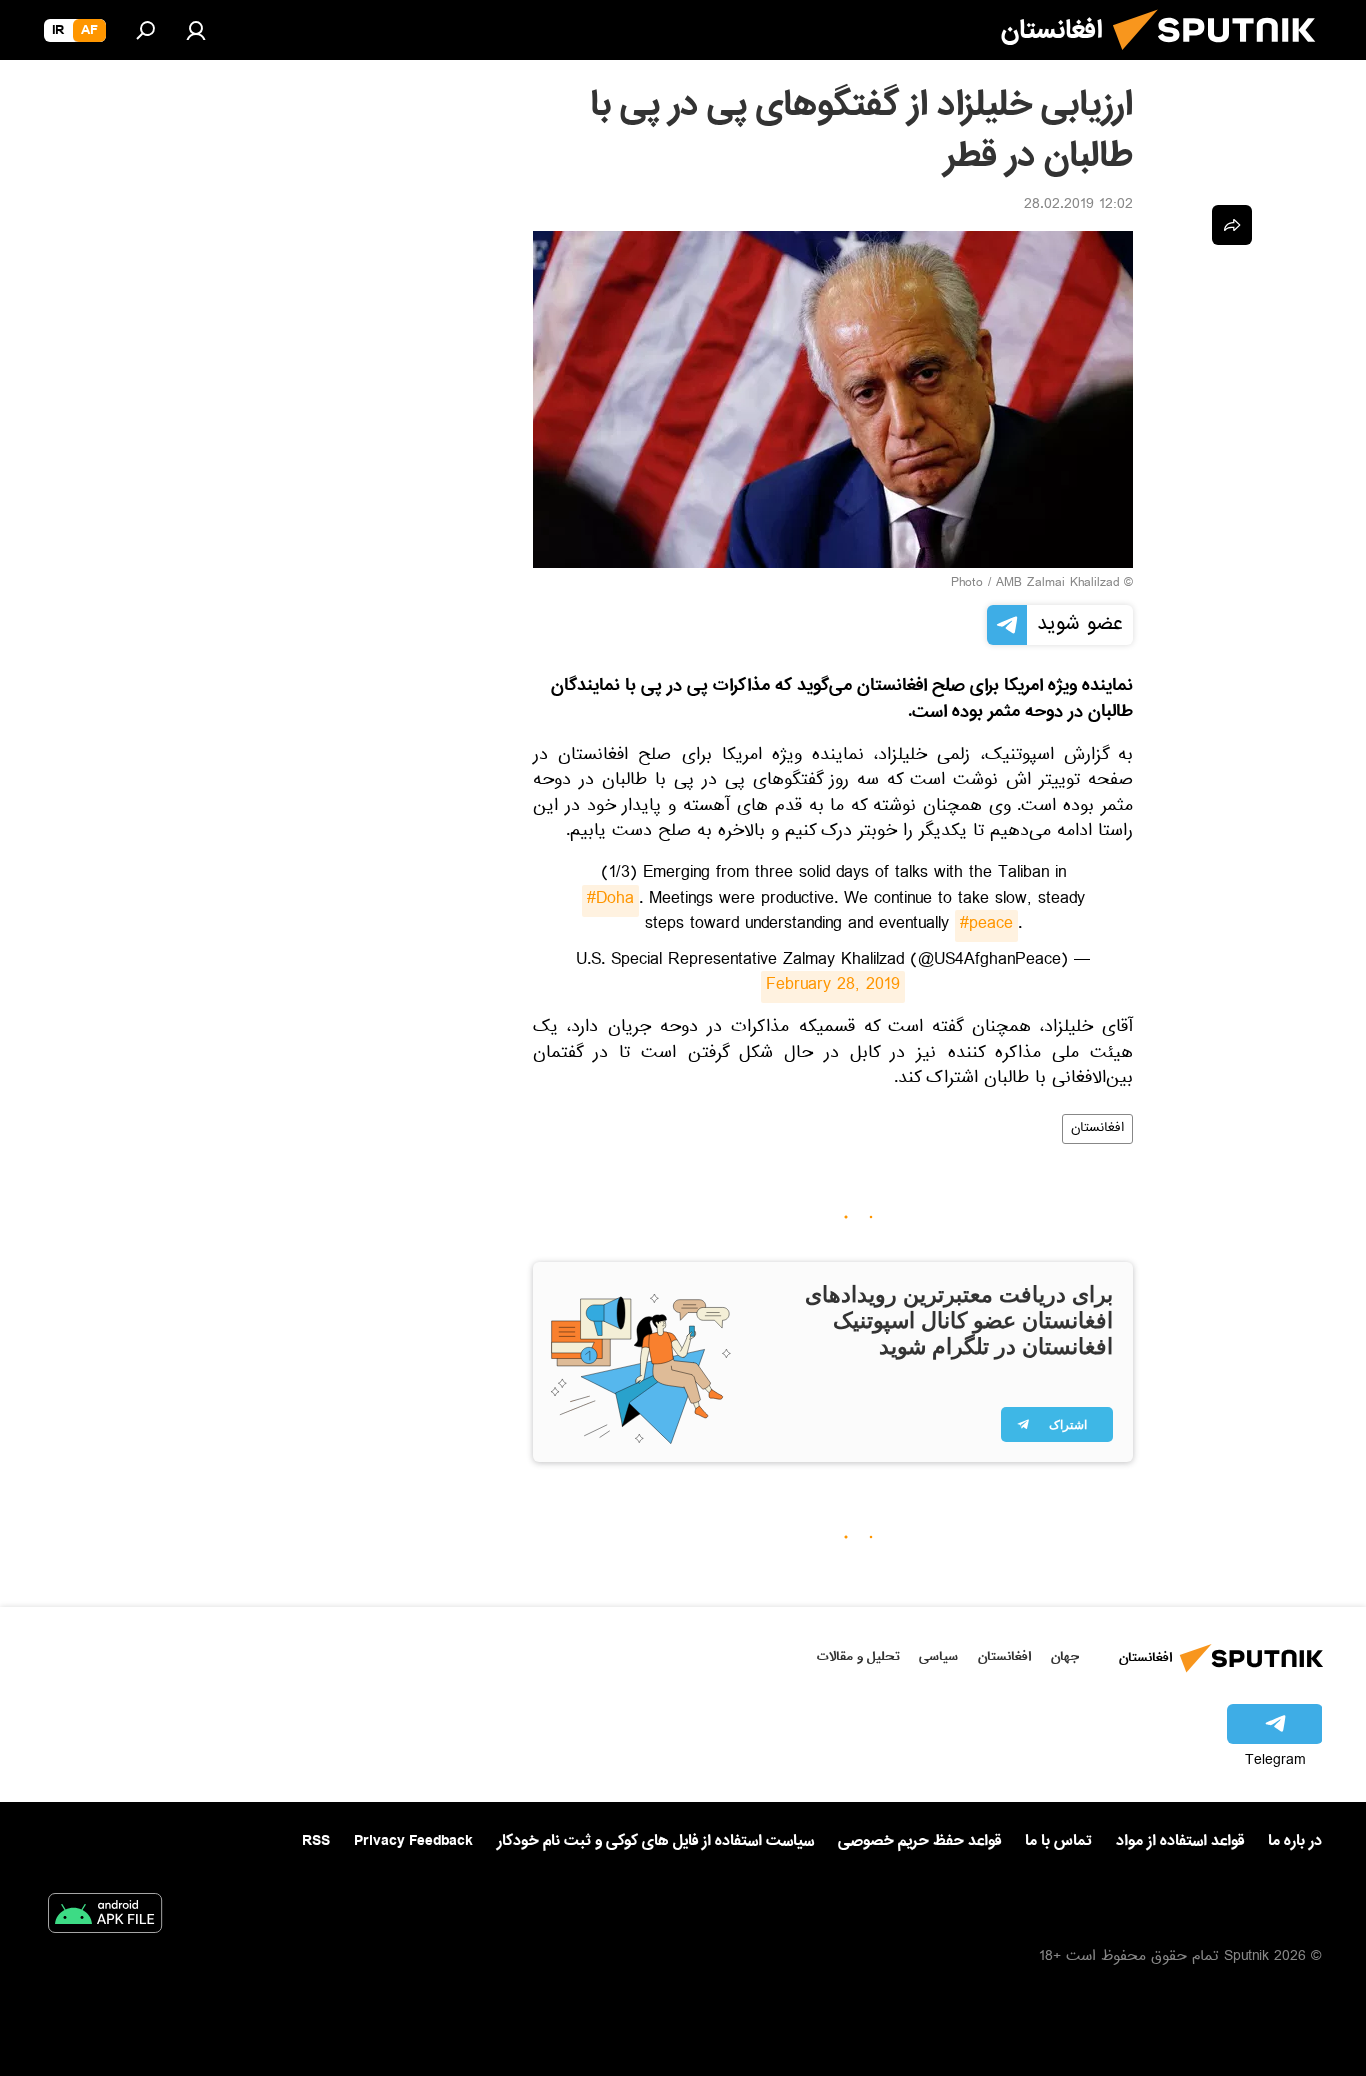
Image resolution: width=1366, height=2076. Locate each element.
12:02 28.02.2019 (1078, 206)
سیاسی (938, 1656)
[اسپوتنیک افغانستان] (1222, 58)
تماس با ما (1058, 1841)
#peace (986, 926)
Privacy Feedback (413, 1841)
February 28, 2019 (833, 987)
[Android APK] (105, 1917)
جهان (1065, 1656)
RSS (316, 1841)
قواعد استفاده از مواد (1180, 1841)
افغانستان (1097, 1129)
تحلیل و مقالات (858, 1656)
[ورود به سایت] (196, 30)
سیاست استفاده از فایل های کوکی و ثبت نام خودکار (655, 1841)
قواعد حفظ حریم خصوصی (919, 1841)
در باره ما (1295, 1841)
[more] (1232, 225)
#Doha (610, 901)
